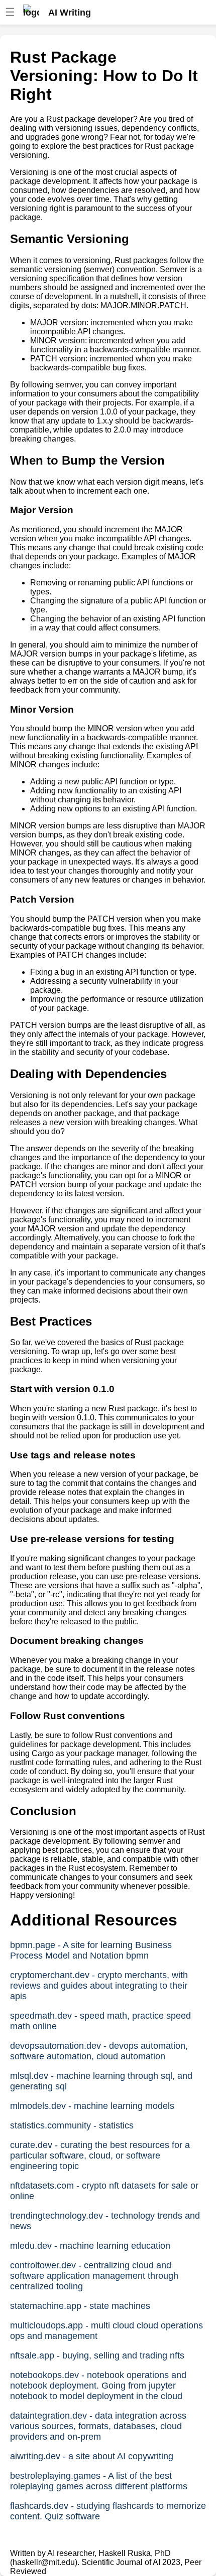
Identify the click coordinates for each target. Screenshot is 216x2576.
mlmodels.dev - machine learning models (92, 2106)
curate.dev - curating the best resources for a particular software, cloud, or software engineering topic (100, 2156)
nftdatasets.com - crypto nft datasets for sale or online (104, 2191)
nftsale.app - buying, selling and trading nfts (97, 2355)
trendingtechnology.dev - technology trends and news (105, 2221)
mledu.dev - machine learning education (90, 2246)
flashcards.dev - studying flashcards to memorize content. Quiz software (108, 2511)
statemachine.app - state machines (80, 2306)
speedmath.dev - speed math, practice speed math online (100, 2021)
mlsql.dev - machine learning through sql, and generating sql (101, 2081)
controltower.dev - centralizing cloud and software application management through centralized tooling (94, 2276)
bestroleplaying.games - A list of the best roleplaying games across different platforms (99, 2481)
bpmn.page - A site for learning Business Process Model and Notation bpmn (91, 1950)
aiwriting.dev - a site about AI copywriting (92, 2456)
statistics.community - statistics (72, 2125)
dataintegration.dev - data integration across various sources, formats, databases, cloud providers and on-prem (98, 2426)
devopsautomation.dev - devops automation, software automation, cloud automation (99, 2051)
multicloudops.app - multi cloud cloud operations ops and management (106, 2331)
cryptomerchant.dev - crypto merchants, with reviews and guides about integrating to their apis (99, 1986)
